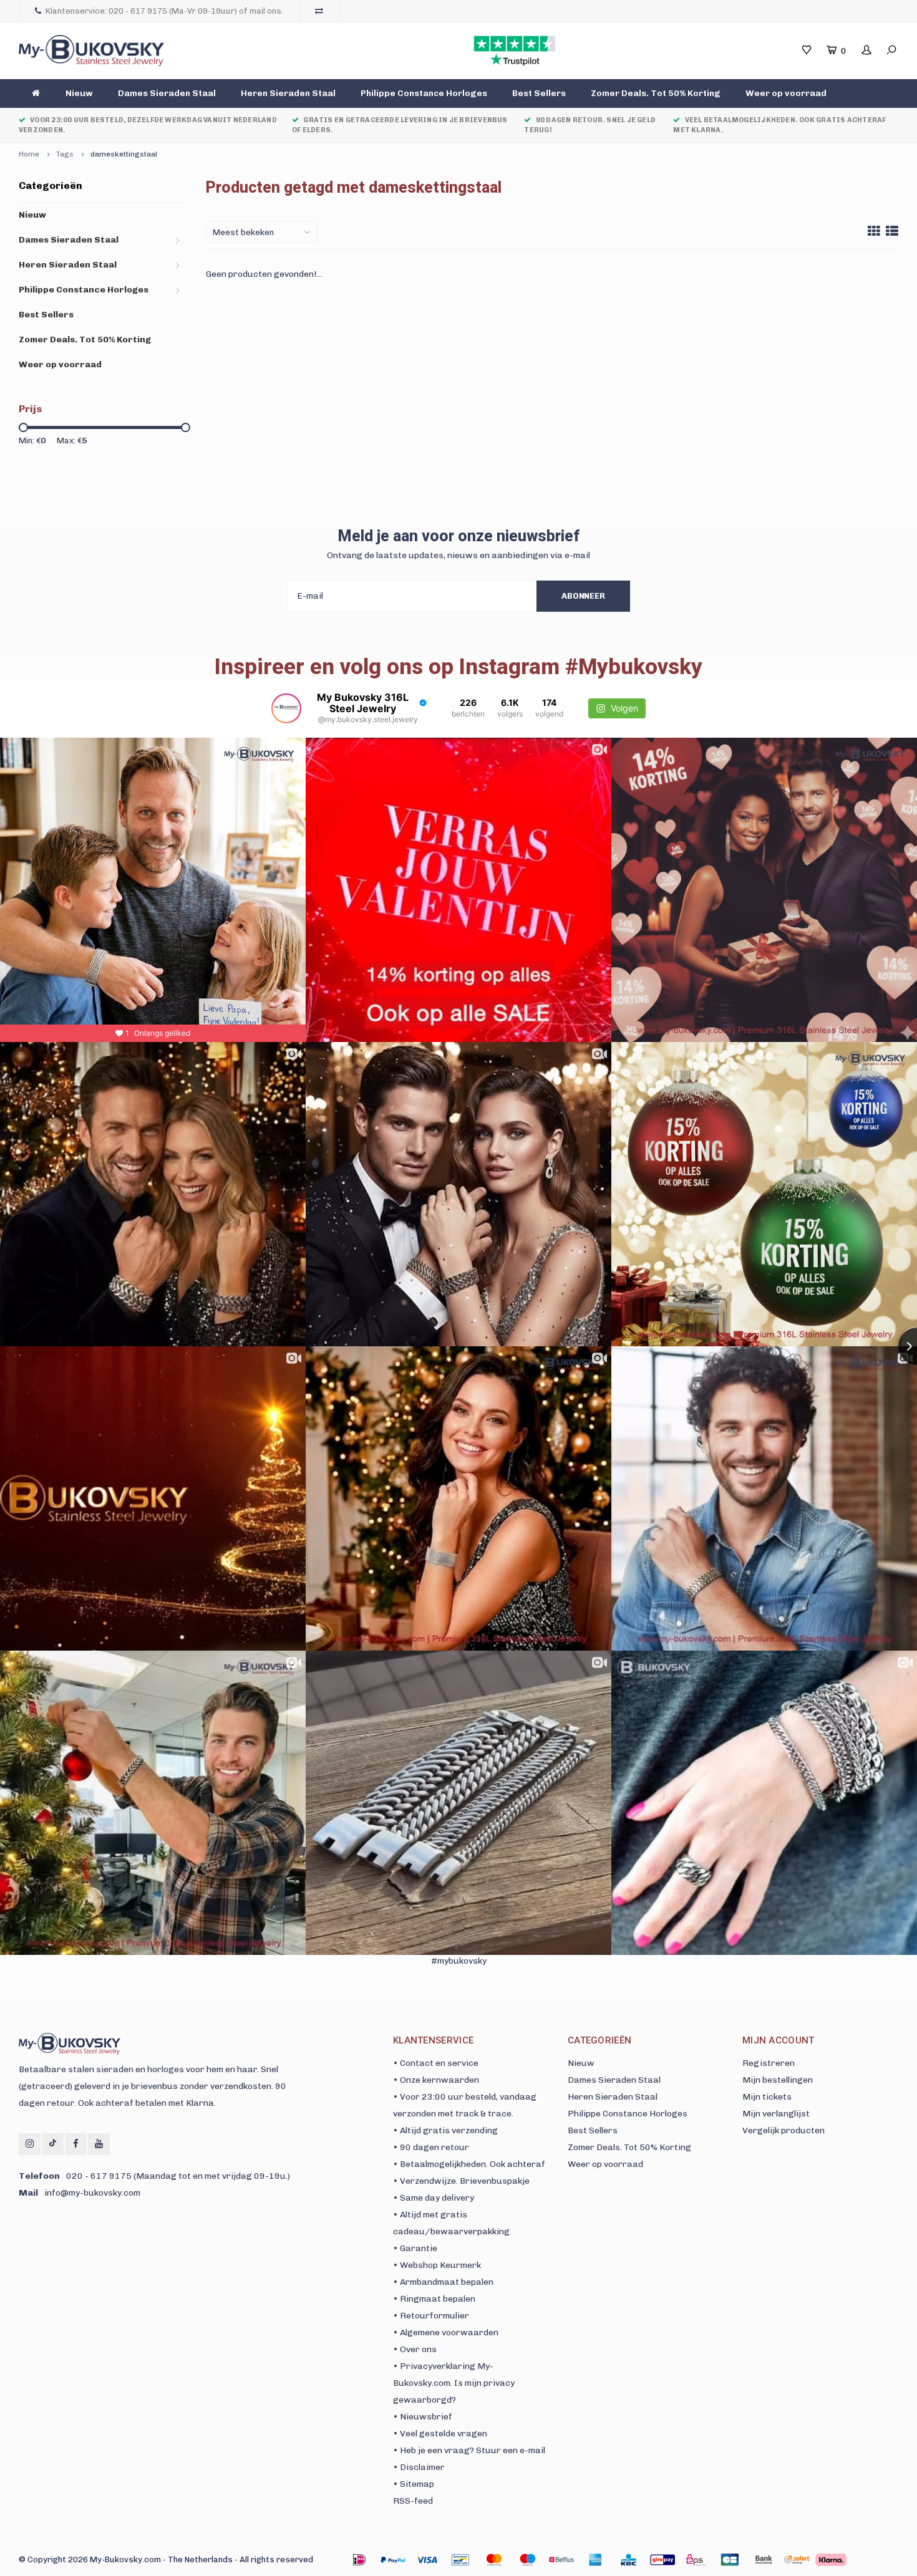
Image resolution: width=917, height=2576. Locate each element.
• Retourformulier (431, 2316)
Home (29, 154)
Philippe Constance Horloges (424, 93)
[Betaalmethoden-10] (696, 2560)
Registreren (769, 2063)
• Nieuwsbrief (423, 2417)
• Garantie (415, 2248)
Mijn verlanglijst (776, 2114)
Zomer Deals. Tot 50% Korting (656, 93)
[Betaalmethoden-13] (797, 2560)
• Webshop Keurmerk (437, 2265)
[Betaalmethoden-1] (359, 2560)
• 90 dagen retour (431, 2147)
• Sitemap (414, 2484)
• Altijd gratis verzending (445, 2130)
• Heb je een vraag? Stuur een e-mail (469, 2450)
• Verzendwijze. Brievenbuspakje (461, 2181)
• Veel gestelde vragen (440, 2434)
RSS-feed (413, 2501)
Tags (65, 154)
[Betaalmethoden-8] (629, 2560)
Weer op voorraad (786, 93)
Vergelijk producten (784, 2130)
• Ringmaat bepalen (434, 2299)
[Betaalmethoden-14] (831, 2560)
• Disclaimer (419, 2467)
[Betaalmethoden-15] (393, 2560)
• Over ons (415, 2349)
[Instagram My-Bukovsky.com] (30, 2144)
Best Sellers (539, 93)
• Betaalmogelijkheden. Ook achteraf (469, 2164)
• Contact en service (436, 2063)
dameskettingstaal (124, 154)
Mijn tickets (767, 2097)
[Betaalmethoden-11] (730, 2560)
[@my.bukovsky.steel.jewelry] (286, 708)
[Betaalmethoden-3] (460, 2560)
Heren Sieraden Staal (288, 93)
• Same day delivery (434, 2198)
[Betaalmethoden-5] (528, 2560)
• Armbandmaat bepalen (443, 2282)
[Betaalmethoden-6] (561, 2560)
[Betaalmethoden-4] (494, 2560)
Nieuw (79, 93)
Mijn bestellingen (778, 2080)
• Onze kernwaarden (436, 2080)
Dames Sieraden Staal (167, 93)
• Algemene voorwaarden (446, 2332)
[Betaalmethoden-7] (595, 2560)
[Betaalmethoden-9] (662, 2560)
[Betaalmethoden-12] (764, 2560)
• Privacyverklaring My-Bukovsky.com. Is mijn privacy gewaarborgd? (454, 2383)
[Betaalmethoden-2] (427, 2560)
